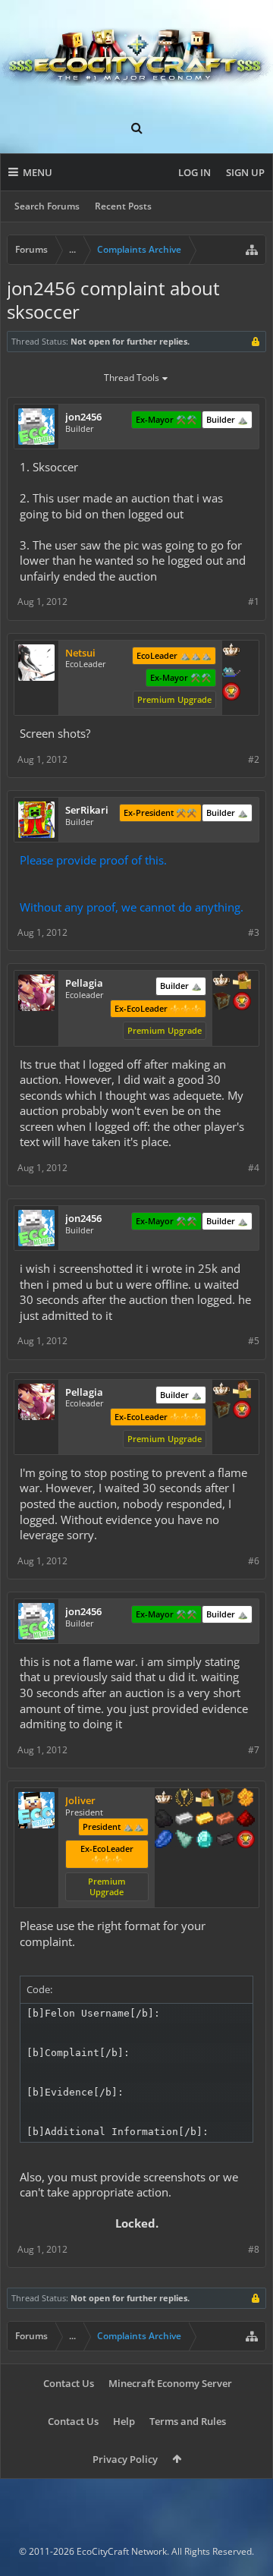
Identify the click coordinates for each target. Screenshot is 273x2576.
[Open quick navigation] (252, 250)
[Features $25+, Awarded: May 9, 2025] (246, 1799)
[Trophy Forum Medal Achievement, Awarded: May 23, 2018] (242, 1003)
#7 (254, 1750)
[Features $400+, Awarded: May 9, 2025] (205, 1841)
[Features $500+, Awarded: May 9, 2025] (225, 1841)
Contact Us (69, 2383)
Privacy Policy (125, 2459)
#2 (254, 759)
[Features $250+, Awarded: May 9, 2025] (164, 1841)
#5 (254, 1341)
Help (124, 2421)
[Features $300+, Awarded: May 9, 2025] (184, 1841)
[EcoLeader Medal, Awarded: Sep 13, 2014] (164, 1799)
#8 (254, 2249)
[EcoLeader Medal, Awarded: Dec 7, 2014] (221, 981)
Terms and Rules (188, 2421)
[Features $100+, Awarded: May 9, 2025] (205, 1820)
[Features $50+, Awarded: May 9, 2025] (164, 1820)
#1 (254, 601)
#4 (254, 1168)
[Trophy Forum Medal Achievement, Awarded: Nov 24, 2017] (231, 693)
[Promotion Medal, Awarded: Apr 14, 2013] (225, 1799)
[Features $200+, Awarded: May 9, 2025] (246, 1820)
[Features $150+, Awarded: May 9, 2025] (225, 1820)
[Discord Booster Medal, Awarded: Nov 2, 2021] (231, 672)
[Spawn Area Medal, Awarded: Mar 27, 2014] (205, 1799)
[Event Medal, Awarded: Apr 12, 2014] (184, 1799)
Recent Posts (123, 206)
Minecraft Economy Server (170, 2383)
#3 (254, 932)
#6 (254, 1561)
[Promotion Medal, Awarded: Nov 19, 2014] (221, 1003)
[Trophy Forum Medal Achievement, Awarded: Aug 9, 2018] (246, 1841)
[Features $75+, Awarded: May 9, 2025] (184, 1820)
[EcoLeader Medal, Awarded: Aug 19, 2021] (231, 651)
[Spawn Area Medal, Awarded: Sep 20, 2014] (242, 981)
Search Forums (47, 206)
